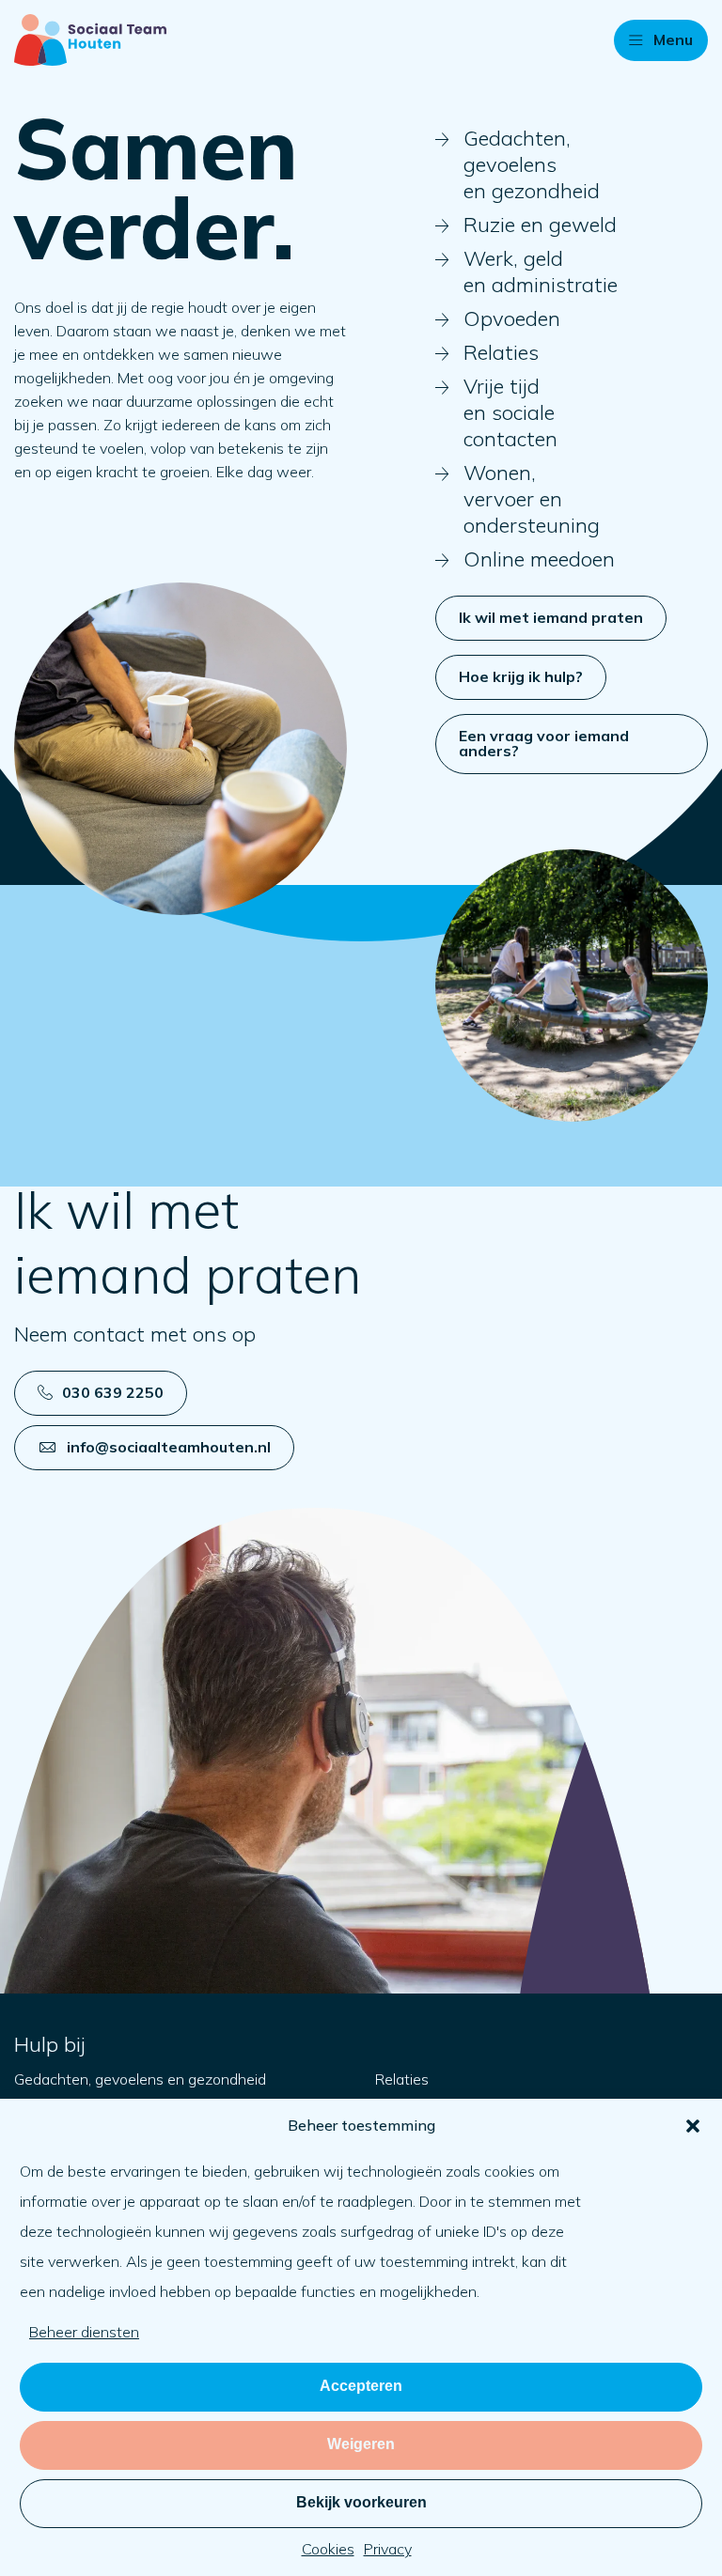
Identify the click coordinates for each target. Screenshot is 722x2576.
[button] (693, 2126)
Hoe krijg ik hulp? (521, 676)
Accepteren (361, 2386)
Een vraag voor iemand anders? (544, 743)
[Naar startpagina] (90, 40)
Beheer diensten (84, 2332)
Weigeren (361, 2444)
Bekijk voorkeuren (361, 2502)
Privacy (388, 2549)
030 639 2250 (113, 1392)
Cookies (328, 2549)
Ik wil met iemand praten (551, 617)
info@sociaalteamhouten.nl (169, 1447)
